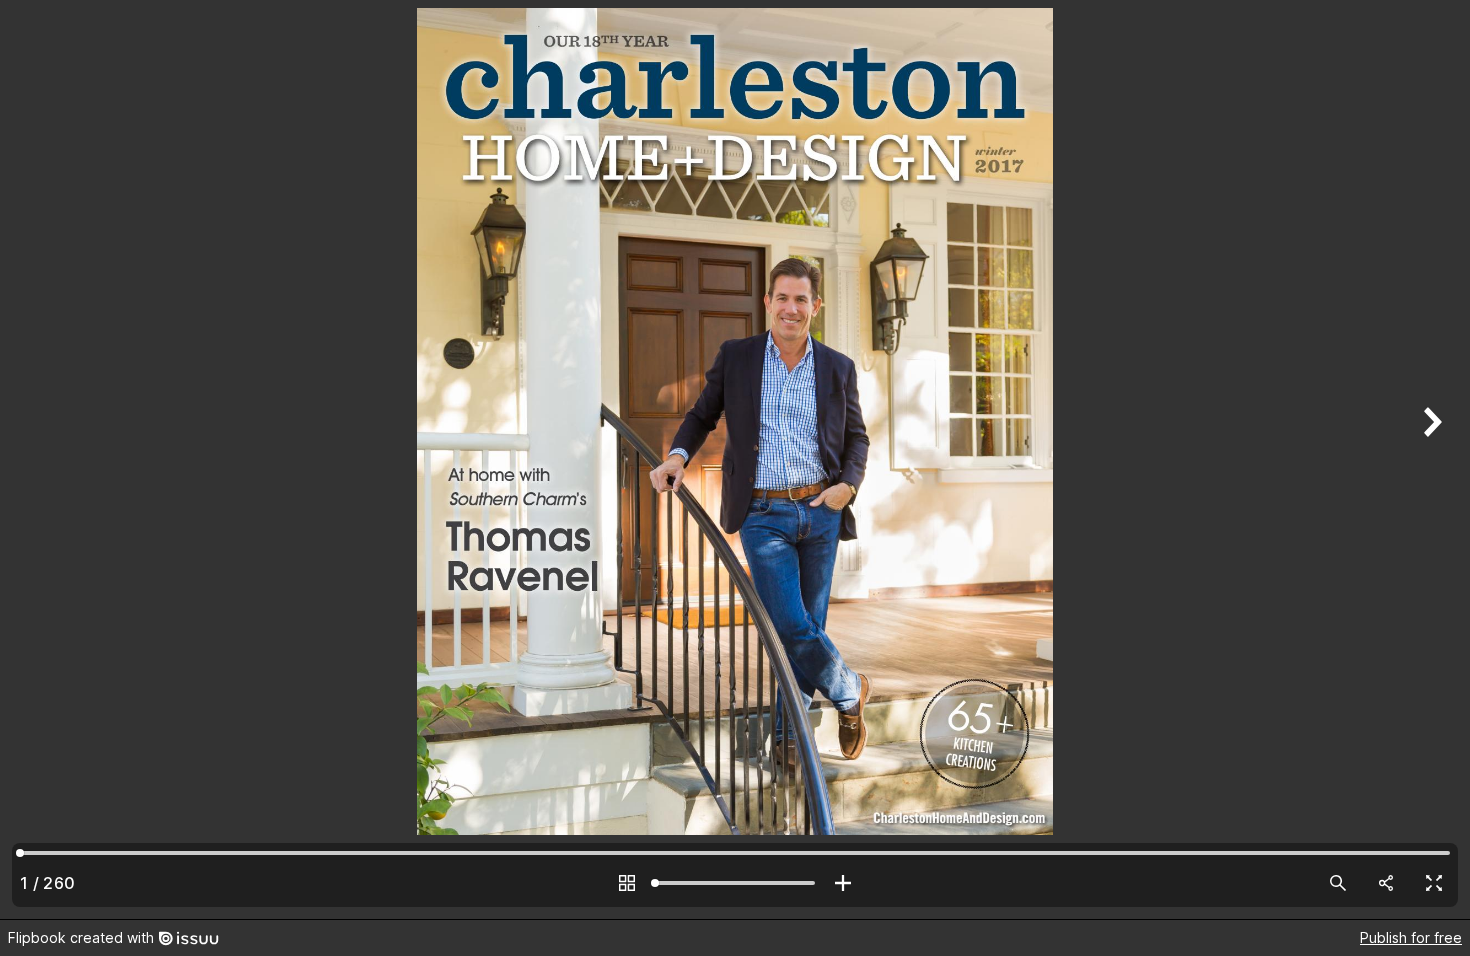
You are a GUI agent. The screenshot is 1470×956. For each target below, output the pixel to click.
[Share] (1386, 883)
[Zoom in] (843, 883)
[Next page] (1430, 459)
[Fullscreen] (1434, 883)
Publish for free (1411, 937)
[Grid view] (627, 883)
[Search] (1338, 883)
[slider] (735, 883)
